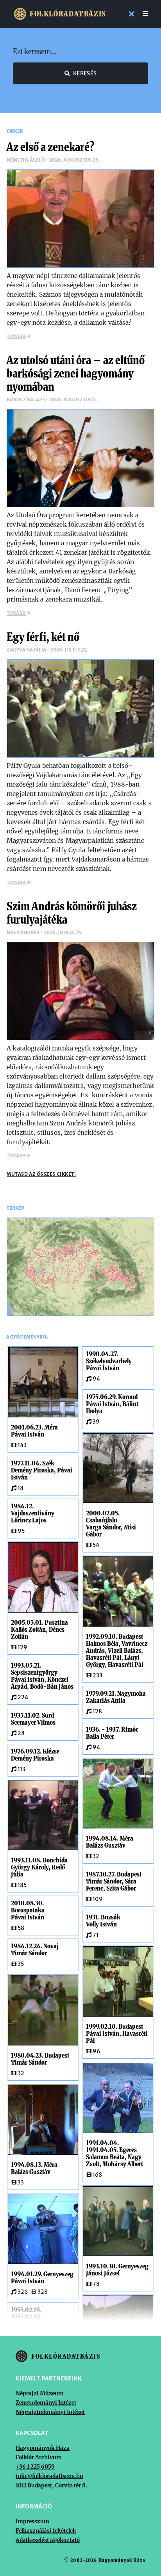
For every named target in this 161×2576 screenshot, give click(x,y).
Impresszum (32, 2521)
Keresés (85, 73)
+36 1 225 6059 (35, 2467)
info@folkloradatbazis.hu (49, 2476)
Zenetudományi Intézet (46, 2403)
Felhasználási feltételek (46, 2531)
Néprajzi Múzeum (40, 2393)
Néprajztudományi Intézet (50, 2412)
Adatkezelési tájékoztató (48, 2540)
